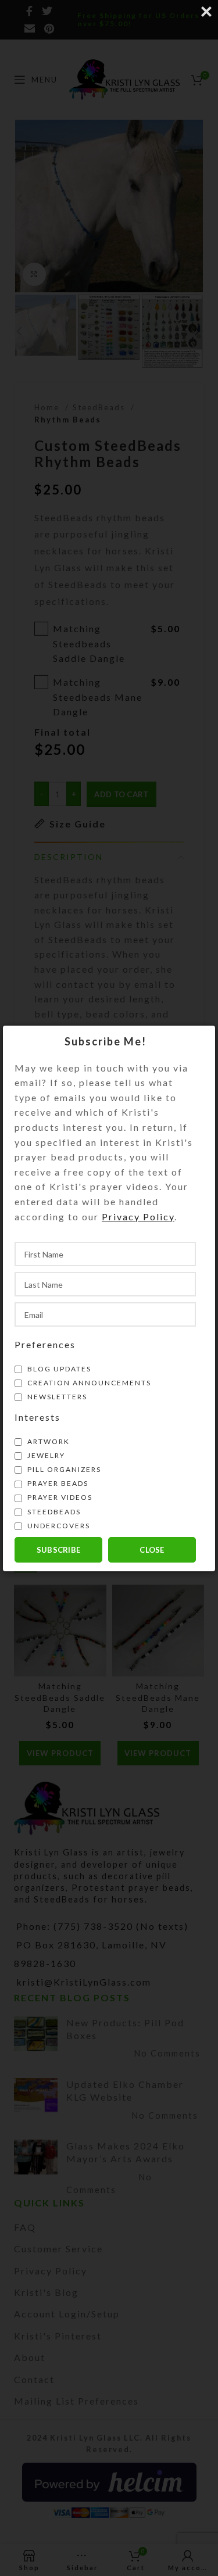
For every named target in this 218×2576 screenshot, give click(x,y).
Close (152, 1550)
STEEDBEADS (53, 1512)
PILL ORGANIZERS (63, 1469)
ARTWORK (47, 1441)
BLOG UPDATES (58, 1369)
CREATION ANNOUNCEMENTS (88, 1383)
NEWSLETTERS (56, 1397)
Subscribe (59, 1550)
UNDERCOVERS (58, 1526)
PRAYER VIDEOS (59, 1497)
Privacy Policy (138, 1217)
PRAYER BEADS (57, 1483)
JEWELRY (45, 1455)
